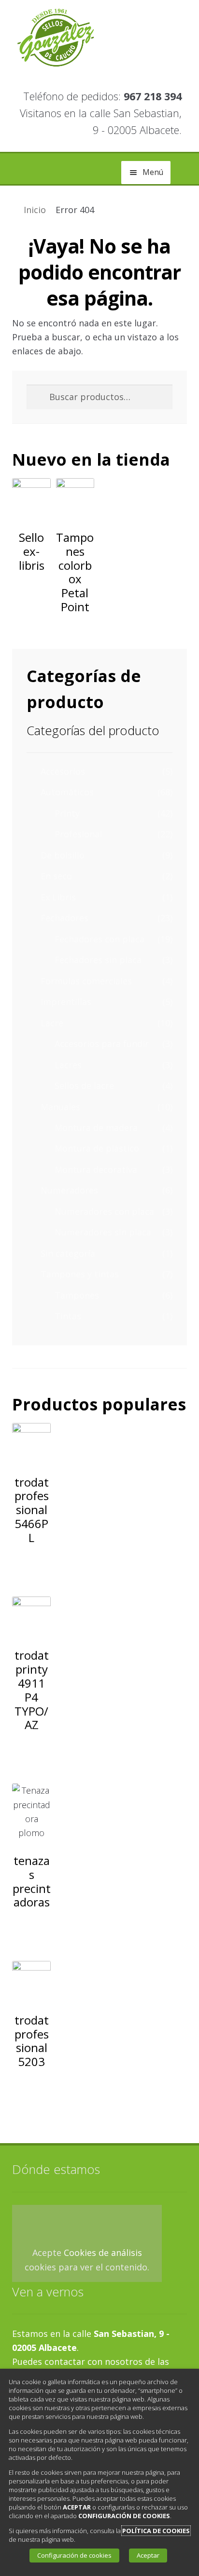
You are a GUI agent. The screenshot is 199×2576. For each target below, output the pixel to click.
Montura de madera (96, 1127)
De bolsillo (63, 855)
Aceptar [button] (148, 2555)
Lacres (68, 1065)
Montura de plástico (97, 1148)
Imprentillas (66, 1002)
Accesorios (63, 771)
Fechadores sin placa (98, 960)
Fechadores (64, 918)
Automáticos (67, 792)
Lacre (52, 1023)
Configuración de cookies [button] (74, 2555)
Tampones (77, 1295)
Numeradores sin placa (103, 1232)
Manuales (60, 1107)
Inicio (35, 210)
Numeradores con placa (104, 1211)
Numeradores (69, 1190)
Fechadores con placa (99, 939)
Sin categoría (68, 1253)
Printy (67, 813)
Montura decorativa (96, 1169)
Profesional (78, 834)
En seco (56, 876)
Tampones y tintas (80, 1274)
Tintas (68, 1316)
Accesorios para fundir (102, 1044)
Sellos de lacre (84, 1086)
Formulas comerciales (86, 981)
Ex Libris (58, 897)
